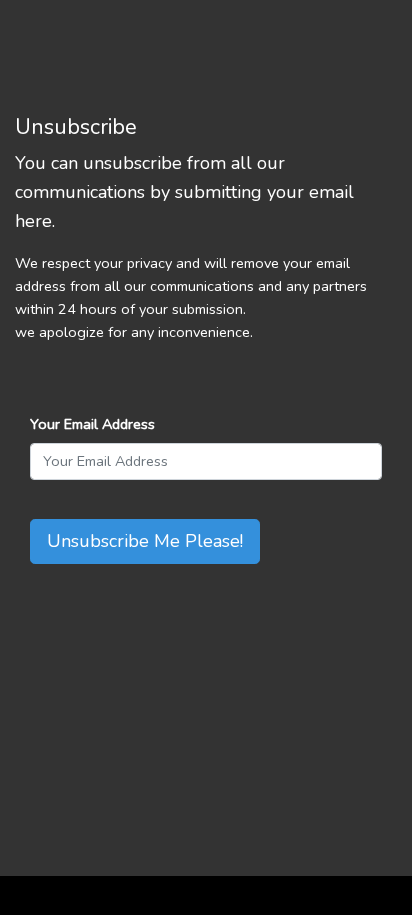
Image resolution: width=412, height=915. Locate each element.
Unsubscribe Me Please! (145, 541)
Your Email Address (92, 424)
